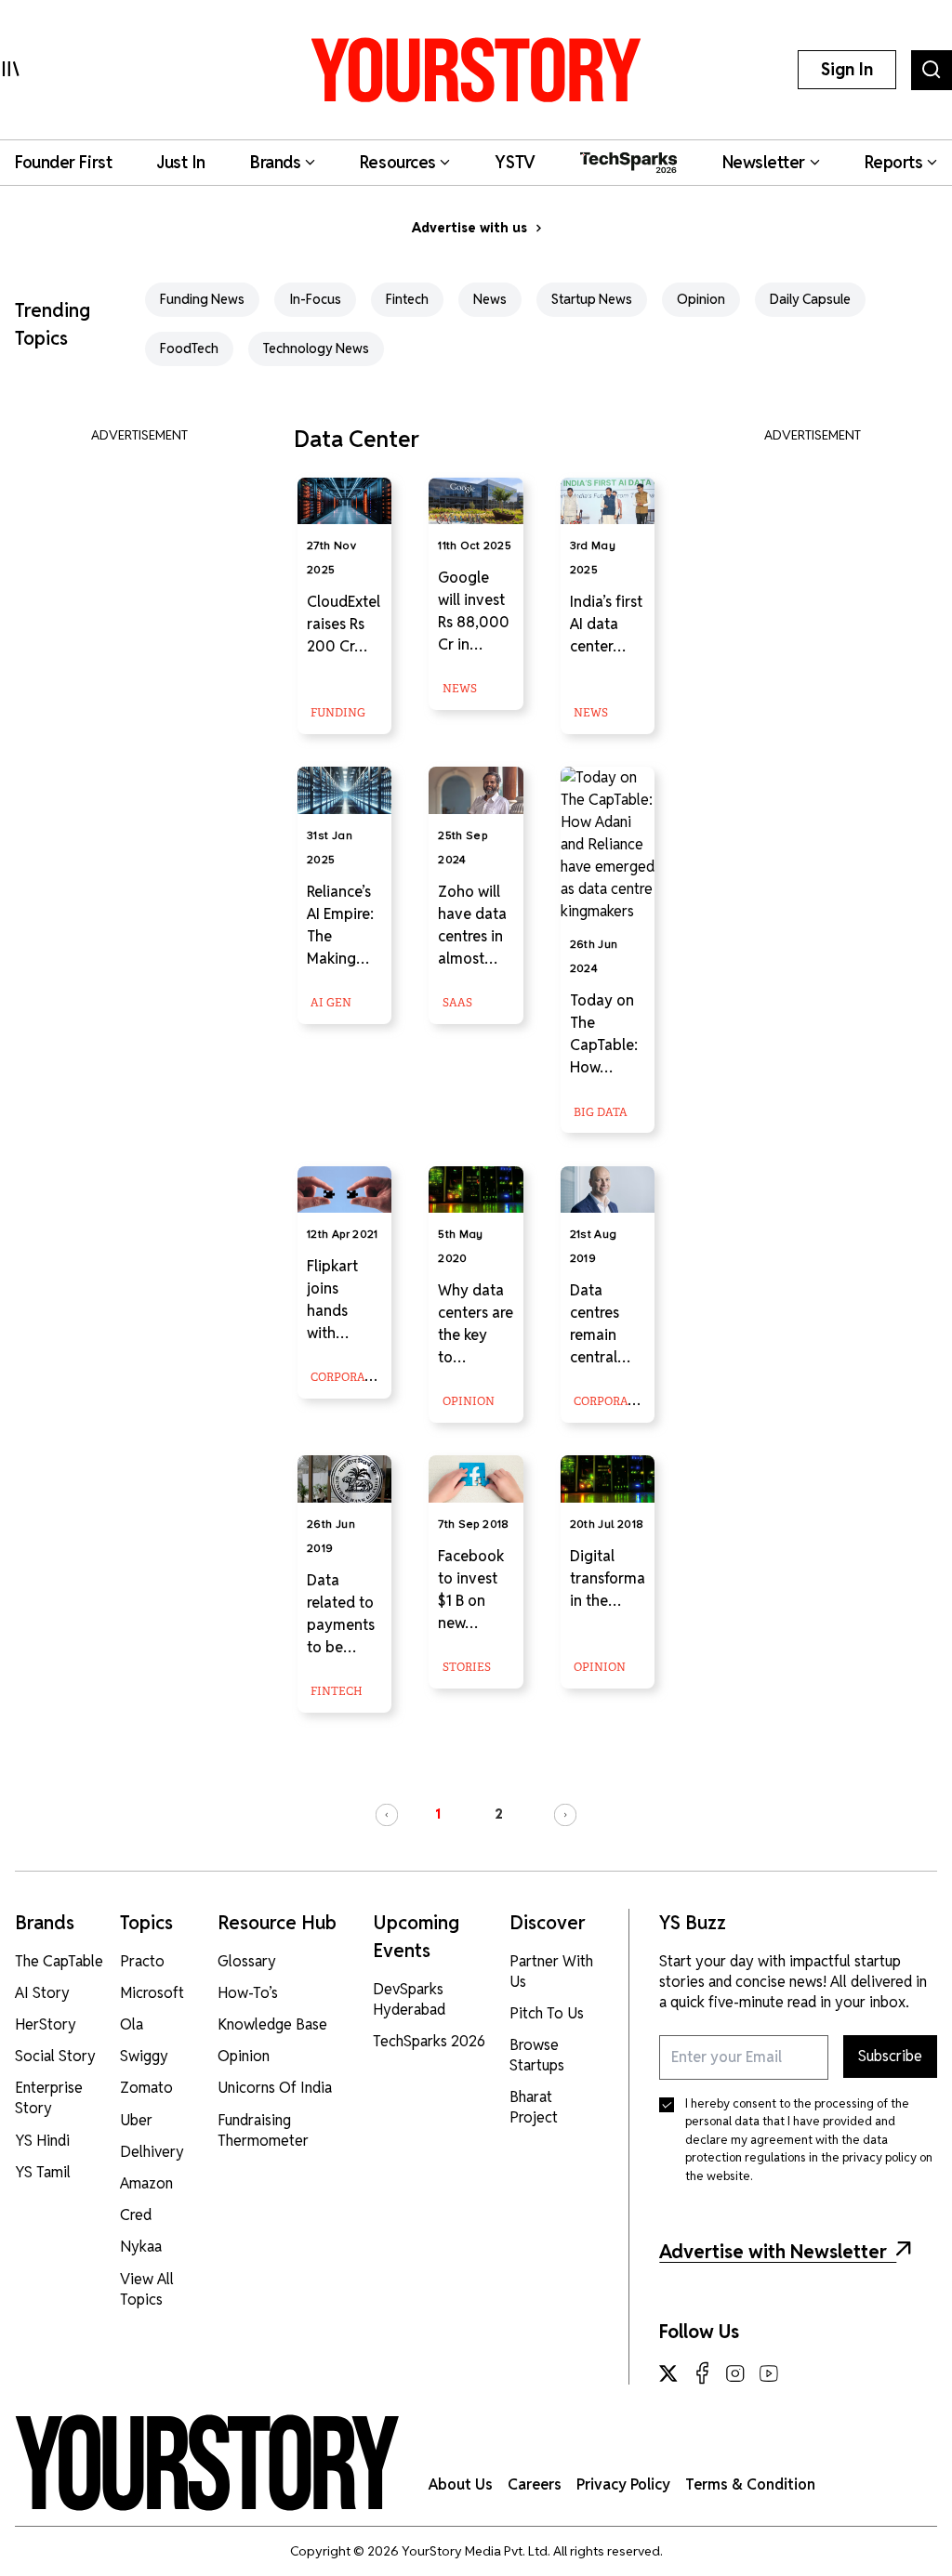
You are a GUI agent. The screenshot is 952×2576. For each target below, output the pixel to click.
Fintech (407, 299)
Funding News (202, 299)
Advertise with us (469, 228)
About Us (461, 2484)
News (490, 299)
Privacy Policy (623, 2484)
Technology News (316, 348)
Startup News (592, 299)
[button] (387, 1815)
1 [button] (438, 1814)
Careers (535, 2484)
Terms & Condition (750, 2484)
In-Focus (315, 299)
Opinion (701, 299)
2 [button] (499, 1814)
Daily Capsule (810, 299)
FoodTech (189, 348)
